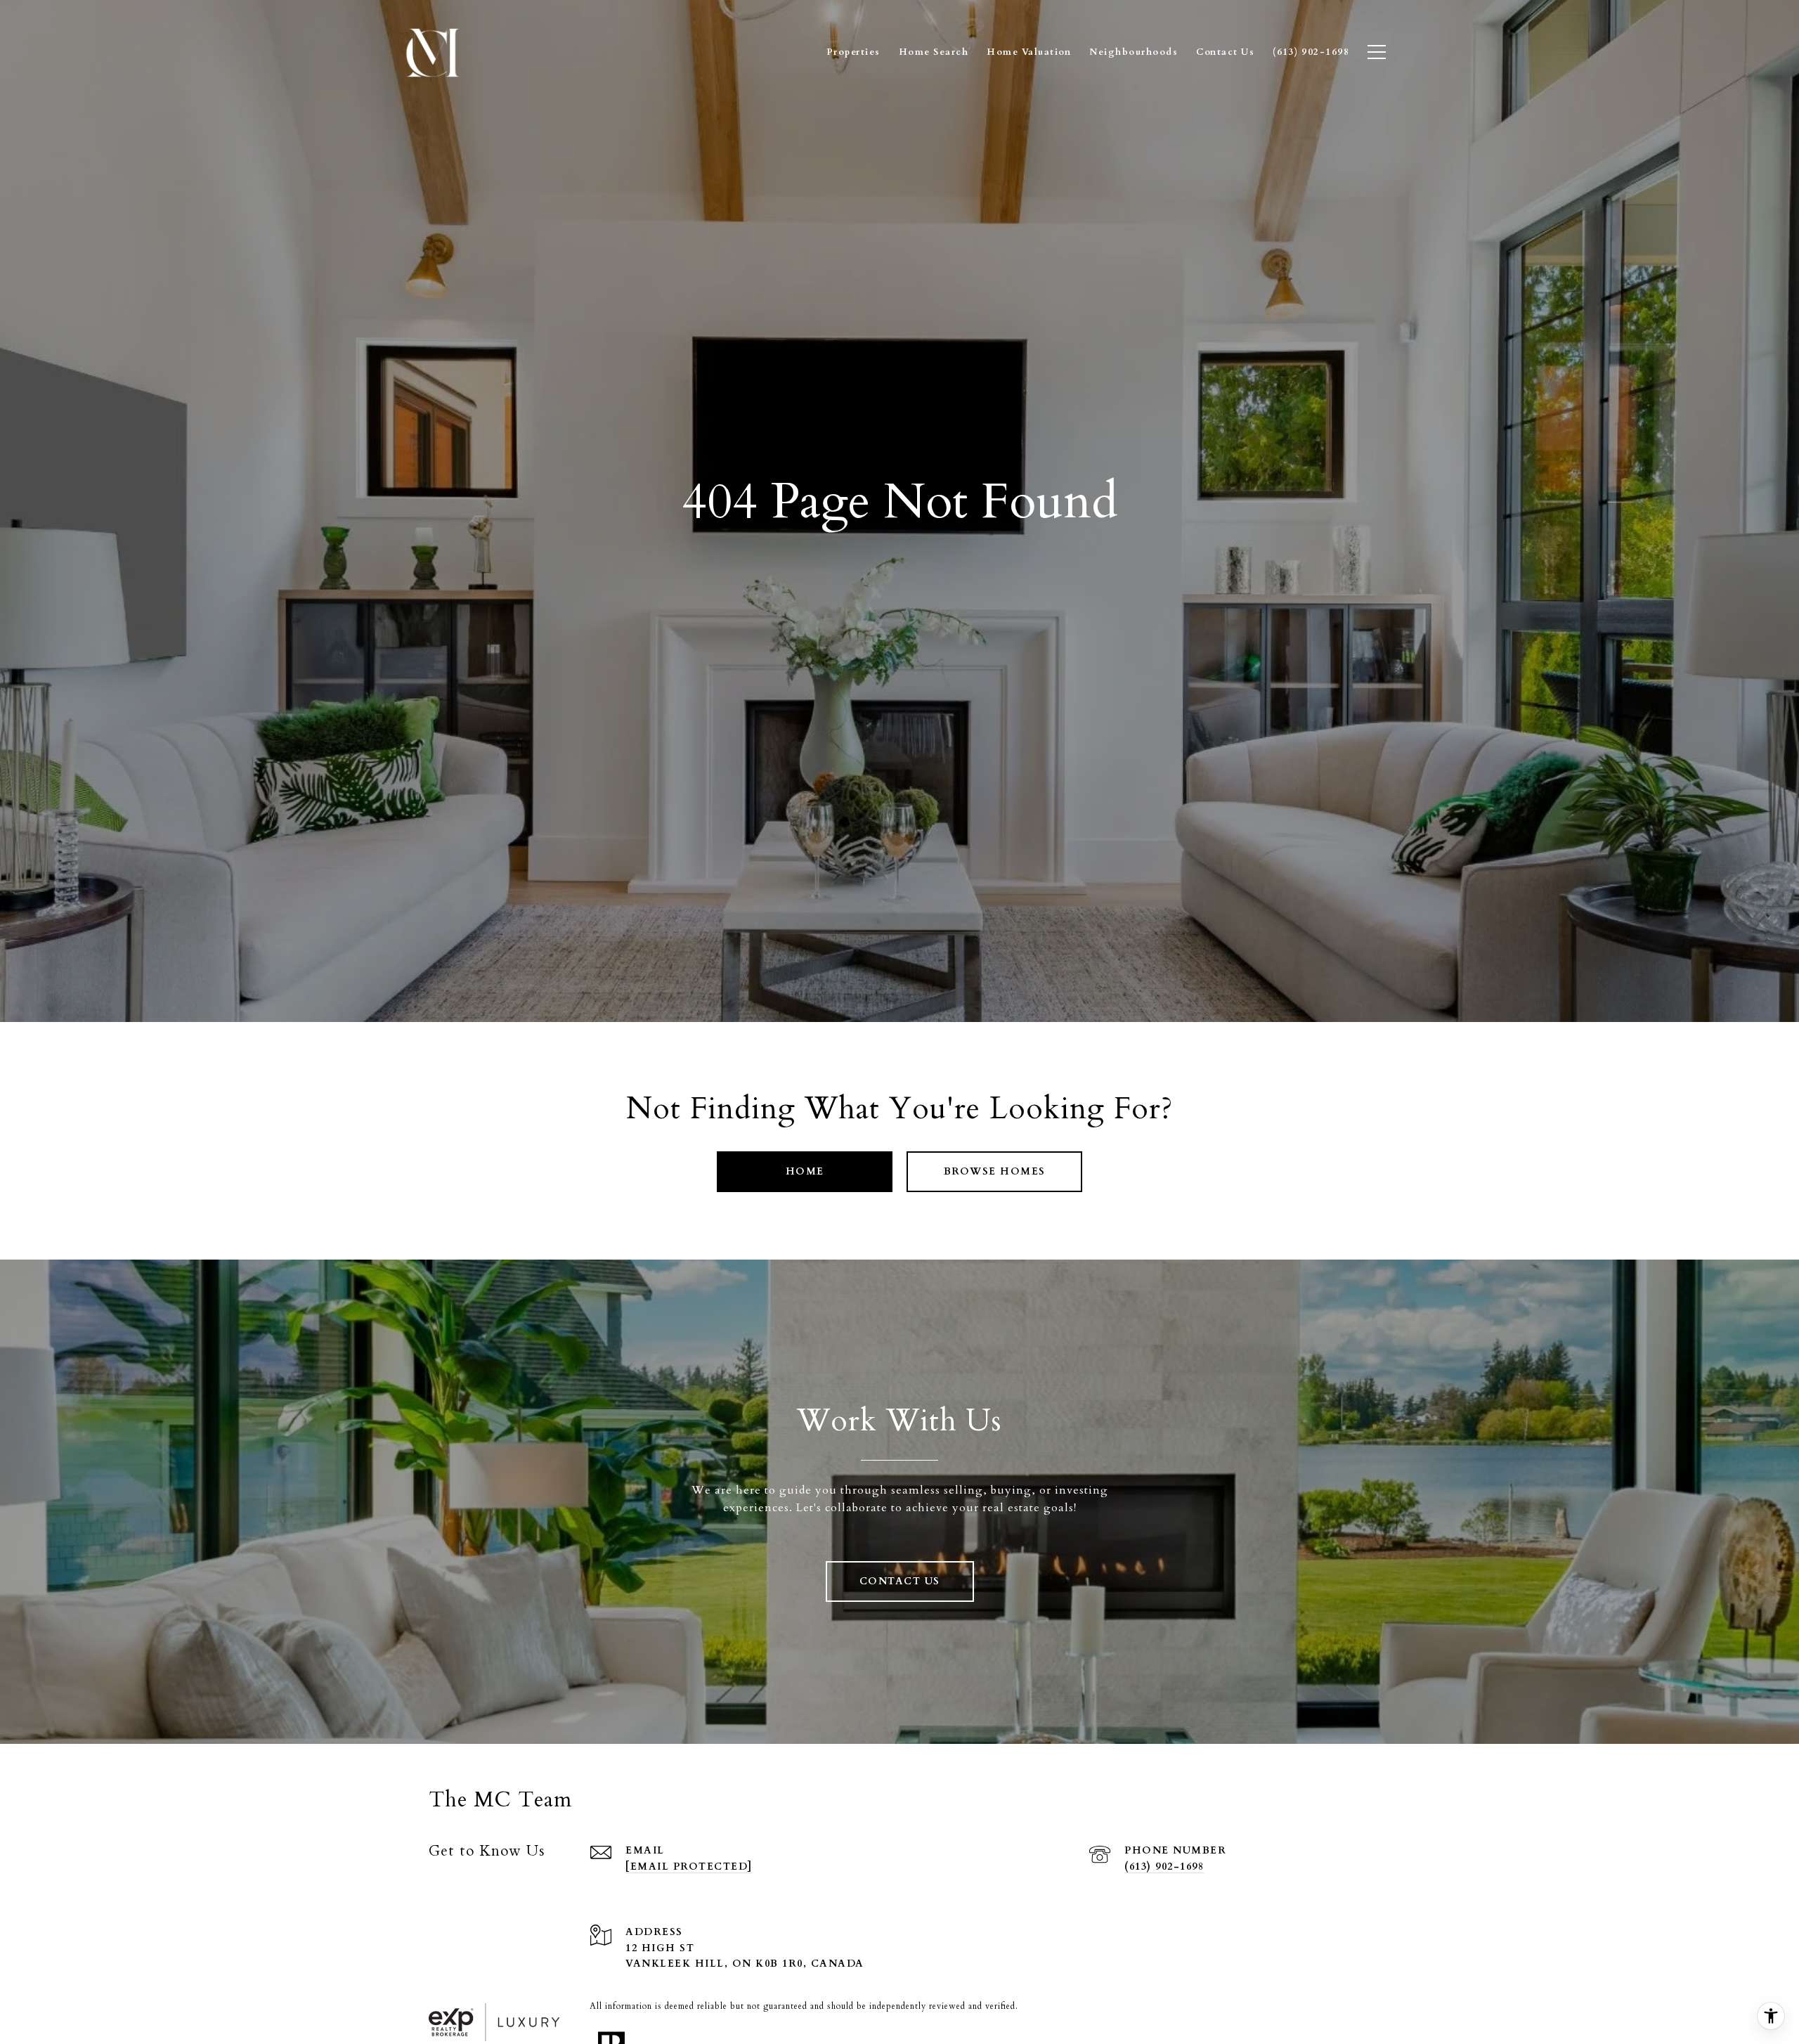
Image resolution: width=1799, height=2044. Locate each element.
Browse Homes (995, 1171)
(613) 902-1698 (1164, 1867)
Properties (853, 52)
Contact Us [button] (900, 1581)
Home (805, 1171)
